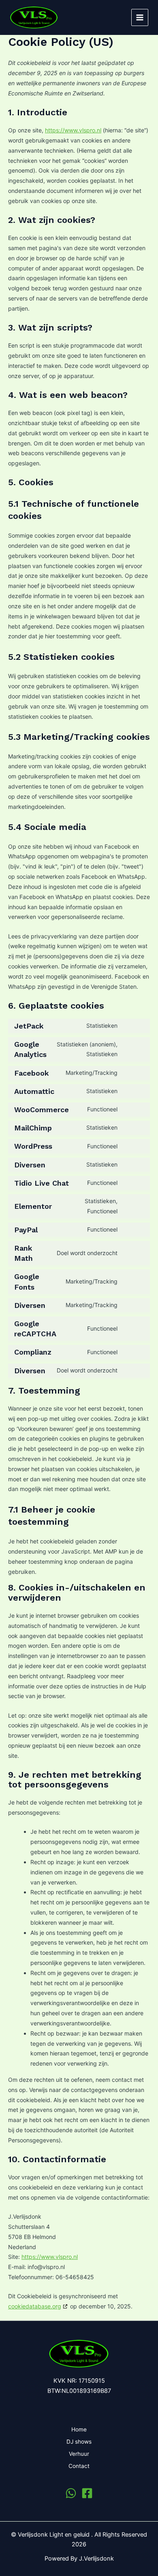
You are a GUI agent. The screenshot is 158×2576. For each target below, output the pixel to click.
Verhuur (79, 2454)
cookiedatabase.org (35, 2306)
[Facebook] (87, 2493)
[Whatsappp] (71, 2493)
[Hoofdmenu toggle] (140, 17)
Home (79, 2429)
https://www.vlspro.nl (73, 130)
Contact (79, 2466)
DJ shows (79, 2442)
